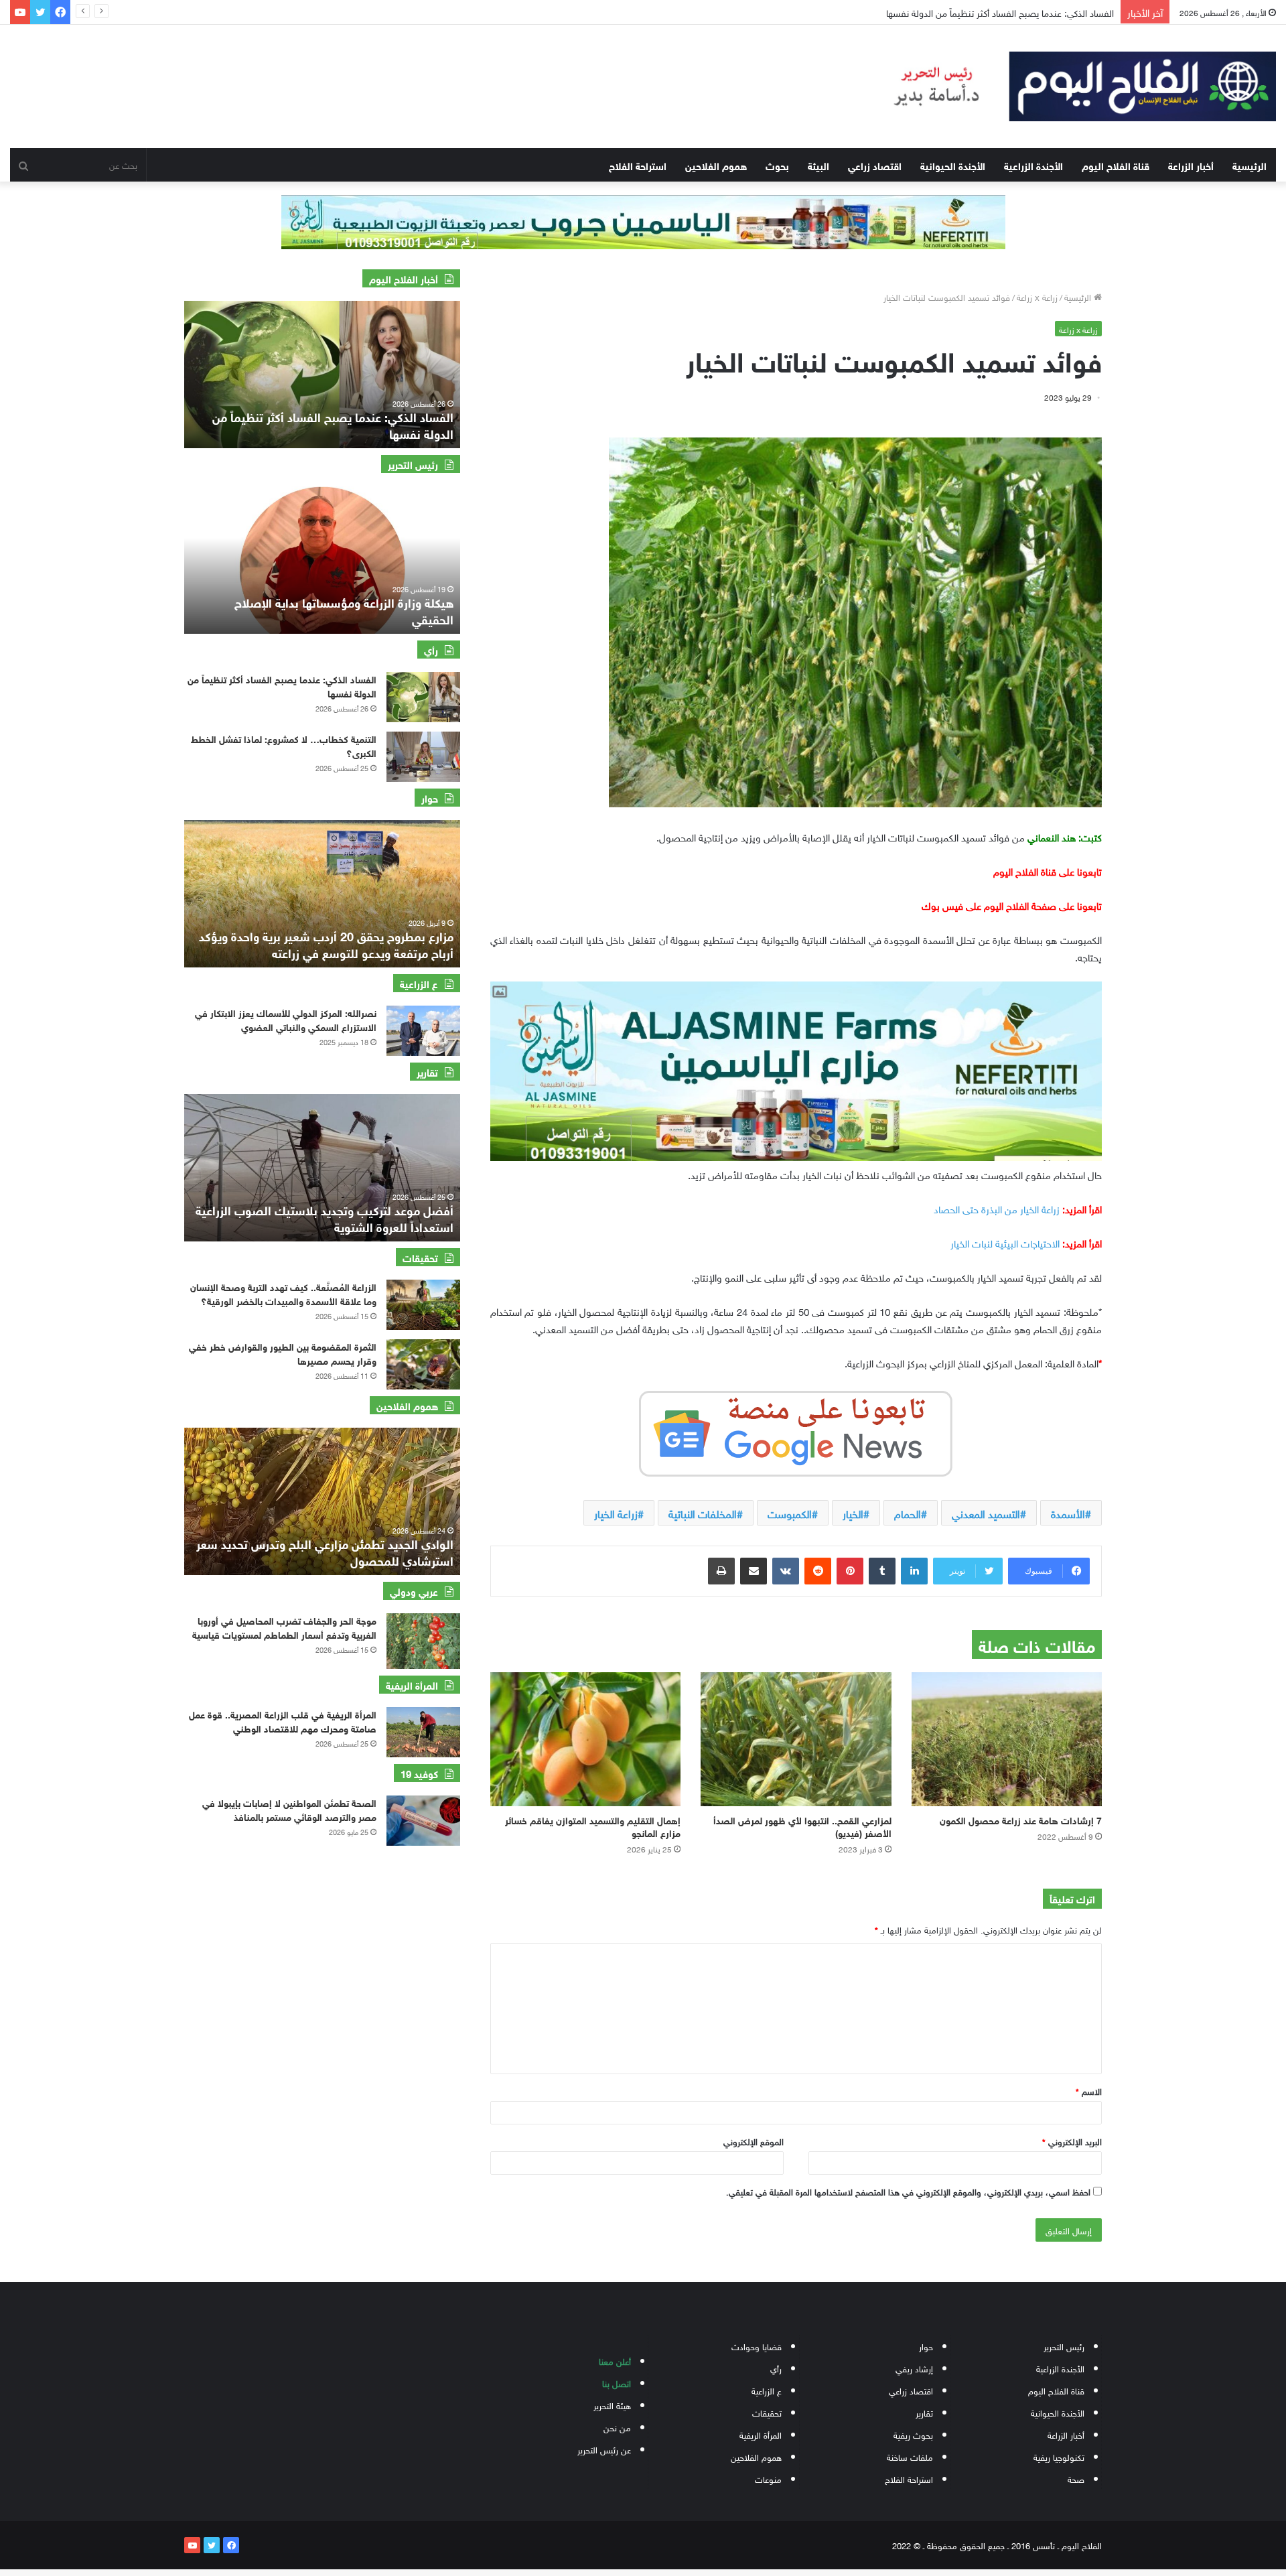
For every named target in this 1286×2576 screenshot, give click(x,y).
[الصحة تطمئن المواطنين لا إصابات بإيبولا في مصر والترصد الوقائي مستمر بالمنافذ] (423, 1821)
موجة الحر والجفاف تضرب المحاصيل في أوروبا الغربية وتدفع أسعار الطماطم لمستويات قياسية (284, 1627)
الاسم (1089, 2091)
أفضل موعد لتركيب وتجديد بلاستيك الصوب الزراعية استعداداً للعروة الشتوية (325, 1218)
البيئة (818, 165)
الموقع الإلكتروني (754, 2141)
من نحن (617, 2427)
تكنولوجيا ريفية (1059, 2456)
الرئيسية (1249, 165)
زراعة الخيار (616, 1513)
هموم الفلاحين (716, 165)
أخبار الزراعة (1191, 165)
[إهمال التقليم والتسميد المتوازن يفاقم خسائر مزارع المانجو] (585, 1739)
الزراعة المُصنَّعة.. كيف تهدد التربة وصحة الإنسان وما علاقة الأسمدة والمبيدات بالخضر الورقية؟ (283, 1293)
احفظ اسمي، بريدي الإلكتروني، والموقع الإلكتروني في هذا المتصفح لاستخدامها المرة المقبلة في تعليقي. (908, 2191)
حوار (926, 2346)
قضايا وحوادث (757, 2346)
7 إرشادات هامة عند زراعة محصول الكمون (1021, 1819)
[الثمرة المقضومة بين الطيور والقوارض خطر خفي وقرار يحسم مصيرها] (423, 1364)
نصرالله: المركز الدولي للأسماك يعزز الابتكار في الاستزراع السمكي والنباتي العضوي (286, 1019)
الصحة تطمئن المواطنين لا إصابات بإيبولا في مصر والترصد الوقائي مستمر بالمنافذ (289, 1809)
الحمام (908, 1513)
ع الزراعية (767, 2390)
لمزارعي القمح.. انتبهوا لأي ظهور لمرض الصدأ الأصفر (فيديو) (802, 1826)
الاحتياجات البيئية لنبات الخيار (1005, 1242)
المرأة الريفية (761, 2434)
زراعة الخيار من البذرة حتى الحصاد (997, 1208)
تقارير (924, 2412)
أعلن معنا (615, 2361)
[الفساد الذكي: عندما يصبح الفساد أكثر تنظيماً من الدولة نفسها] (423, 697)
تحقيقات (767, 2412)
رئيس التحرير (1064, 2346)
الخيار (853, 1513)
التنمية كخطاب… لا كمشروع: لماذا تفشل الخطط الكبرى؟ (284, 745)
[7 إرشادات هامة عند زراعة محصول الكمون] (1007, 1739)
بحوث (777, 165)
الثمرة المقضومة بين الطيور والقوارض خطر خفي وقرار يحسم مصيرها (283, 1353)
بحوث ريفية (913, 2434)
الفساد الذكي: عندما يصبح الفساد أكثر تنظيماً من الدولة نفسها (282, 685)
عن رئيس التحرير (604, 2449)
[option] (322, 375)
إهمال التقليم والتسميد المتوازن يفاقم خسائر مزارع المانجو (593, 1826)
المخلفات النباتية (703, 1513)
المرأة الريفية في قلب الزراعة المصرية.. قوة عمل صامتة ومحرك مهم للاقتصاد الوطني (283, 1720)
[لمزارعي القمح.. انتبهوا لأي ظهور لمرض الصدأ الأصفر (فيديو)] (796, 1739)
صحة (1076, 2479)
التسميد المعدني (986, 1513)
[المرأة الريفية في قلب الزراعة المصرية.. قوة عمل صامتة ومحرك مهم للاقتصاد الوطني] (423, 1732)
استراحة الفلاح (638, 165)
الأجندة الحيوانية (953, 165)
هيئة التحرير (612, 2405)
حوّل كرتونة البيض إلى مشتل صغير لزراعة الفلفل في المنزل (1004, 12)
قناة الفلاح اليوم (1116, 165)
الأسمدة (1068, 1513)
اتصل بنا (617, 2383)
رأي (776, 2368)
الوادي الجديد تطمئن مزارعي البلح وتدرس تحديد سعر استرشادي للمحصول (325, 1551)
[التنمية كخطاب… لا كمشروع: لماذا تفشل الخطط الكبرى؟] (423, 757)
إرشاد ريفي (914, 2368)
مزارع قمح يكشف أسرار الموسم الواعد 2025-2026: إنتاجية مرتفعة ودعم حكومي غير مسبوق (325, 944)
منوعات (768, 2479)
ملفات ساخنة (910, 2456)
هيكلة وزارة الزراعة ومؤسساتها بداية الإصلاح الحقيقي (344, 610)
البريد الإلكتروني (1072, 2141)
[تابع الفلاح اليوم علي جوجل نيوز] (796, 1431)
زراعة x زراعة (1037, 296)
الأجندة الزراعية (1033, 165)
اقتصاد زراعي (875, 165)
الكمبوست (790, 1513)
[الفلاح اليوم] (1072, 86)
